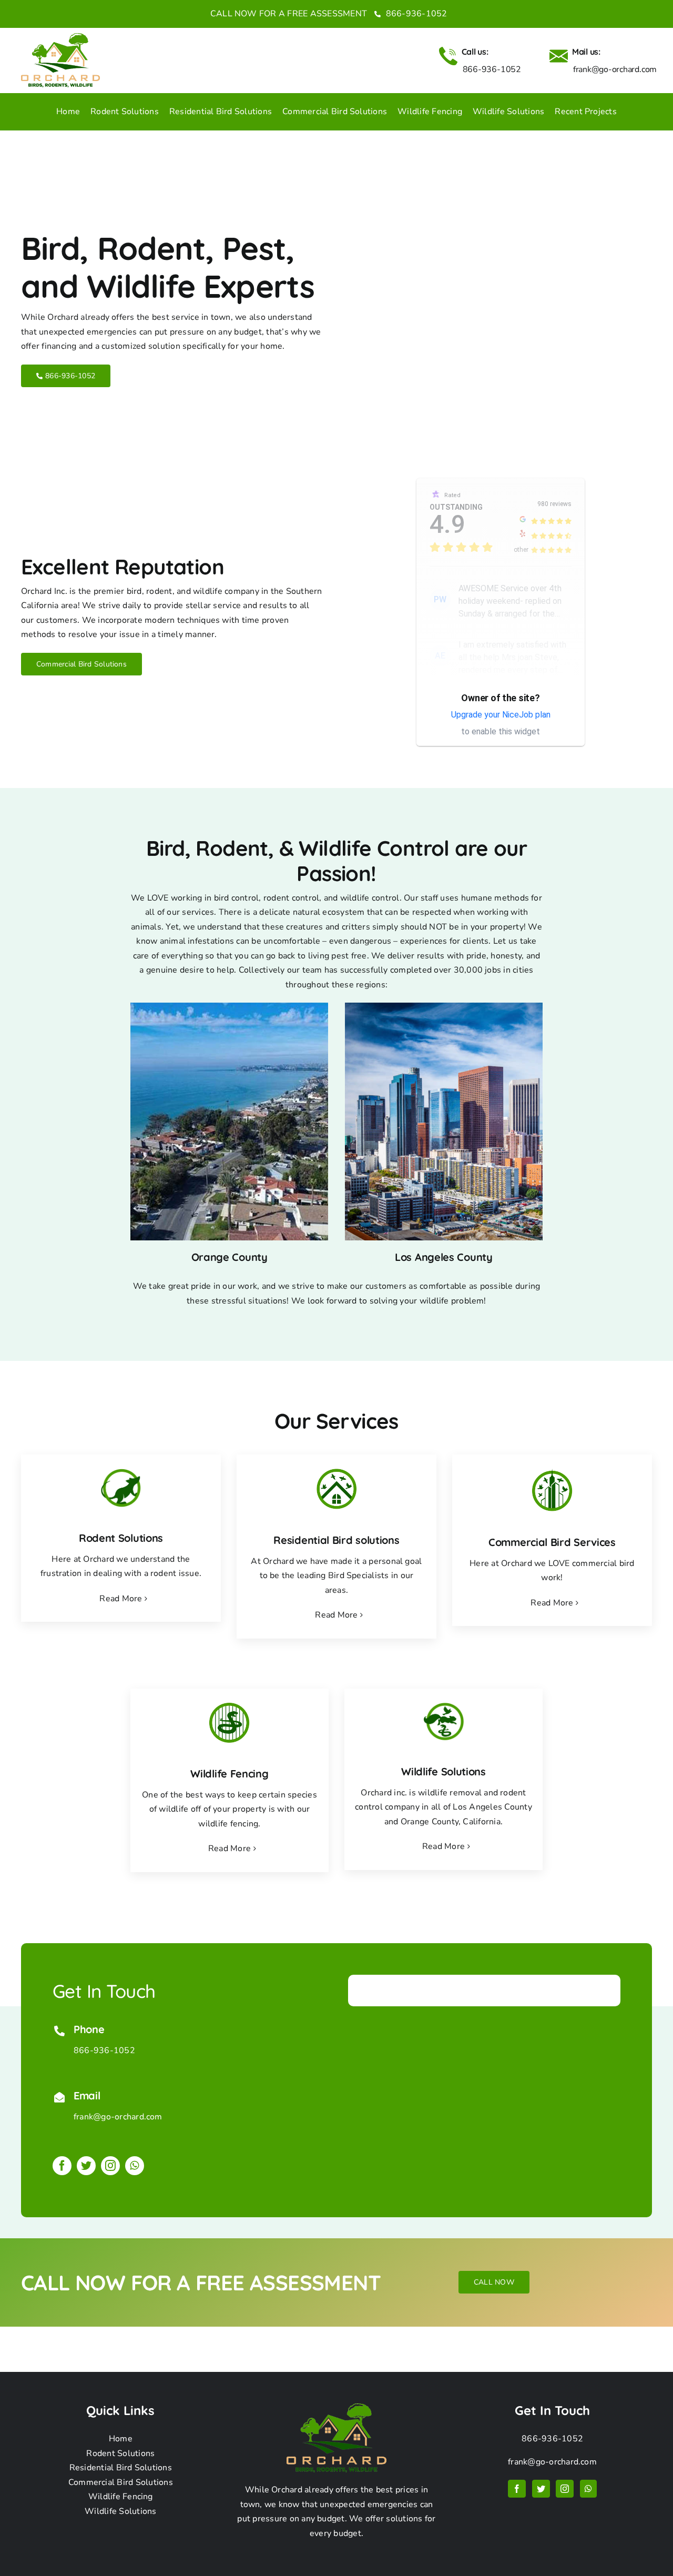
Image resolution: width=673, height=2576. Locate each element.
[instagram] (110, 2166)
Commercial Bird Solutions (121, 2482)
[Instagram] (565, 2489)
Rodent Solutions (120, 2453)
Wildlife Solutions (120, 2511)
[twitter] (86, 2166)
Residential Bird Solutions (121, 2468)
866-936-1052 (415, 14)
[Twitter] (541, 2489)
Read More (121, 1599)
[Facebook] (517, 2489)
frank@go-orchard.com (118, 2117)
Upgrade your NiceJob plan (501, 715)
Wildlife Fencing (121, 2497)
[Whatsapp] (588, 2489)
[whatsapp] (135, 2166)
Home (121, 2439)
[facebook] (62, 2166)
